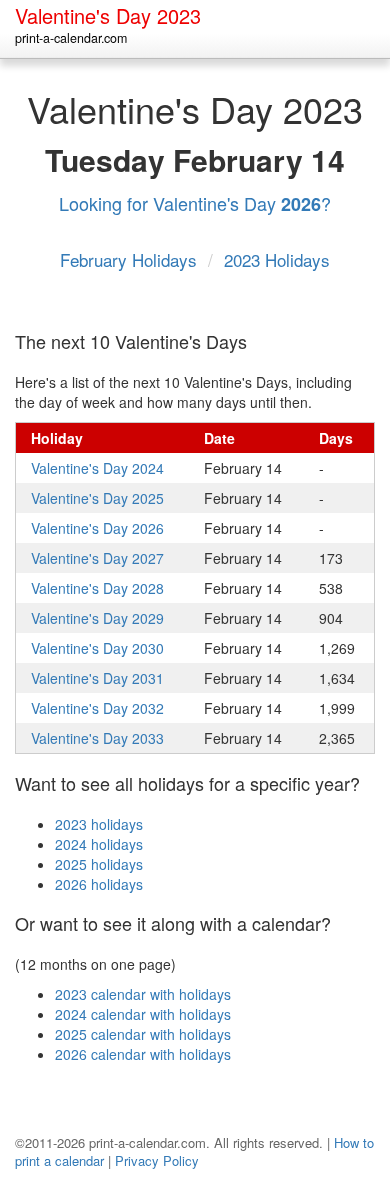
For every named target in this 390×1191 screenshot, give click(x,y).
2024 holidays (99, 844)
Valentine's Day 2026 (97, 528)
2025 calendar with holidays (143, 1034)
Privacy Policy (157, 1160)
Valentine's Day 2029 (97, 618)
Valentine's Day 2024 (97, 468)
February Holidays (131, 259)
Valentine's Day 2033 (97, 738)
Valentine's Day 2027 (97, 558)
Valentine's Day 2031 (97, 678)
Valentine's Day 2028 (97, 588)
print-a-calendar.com (71, 38)
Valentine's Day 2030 (97, 648)
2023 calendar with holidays (143, 994)
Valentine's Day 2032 (97, 708)
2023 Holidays (277, 259)
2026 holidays (99, 884)
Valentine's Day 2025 (97, 498)
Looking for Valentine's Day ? (195, 203)
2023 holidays (99, 824)
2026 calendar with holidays (143, 1054)
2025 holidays (99, 864)
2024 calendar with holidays (143, 1014)
